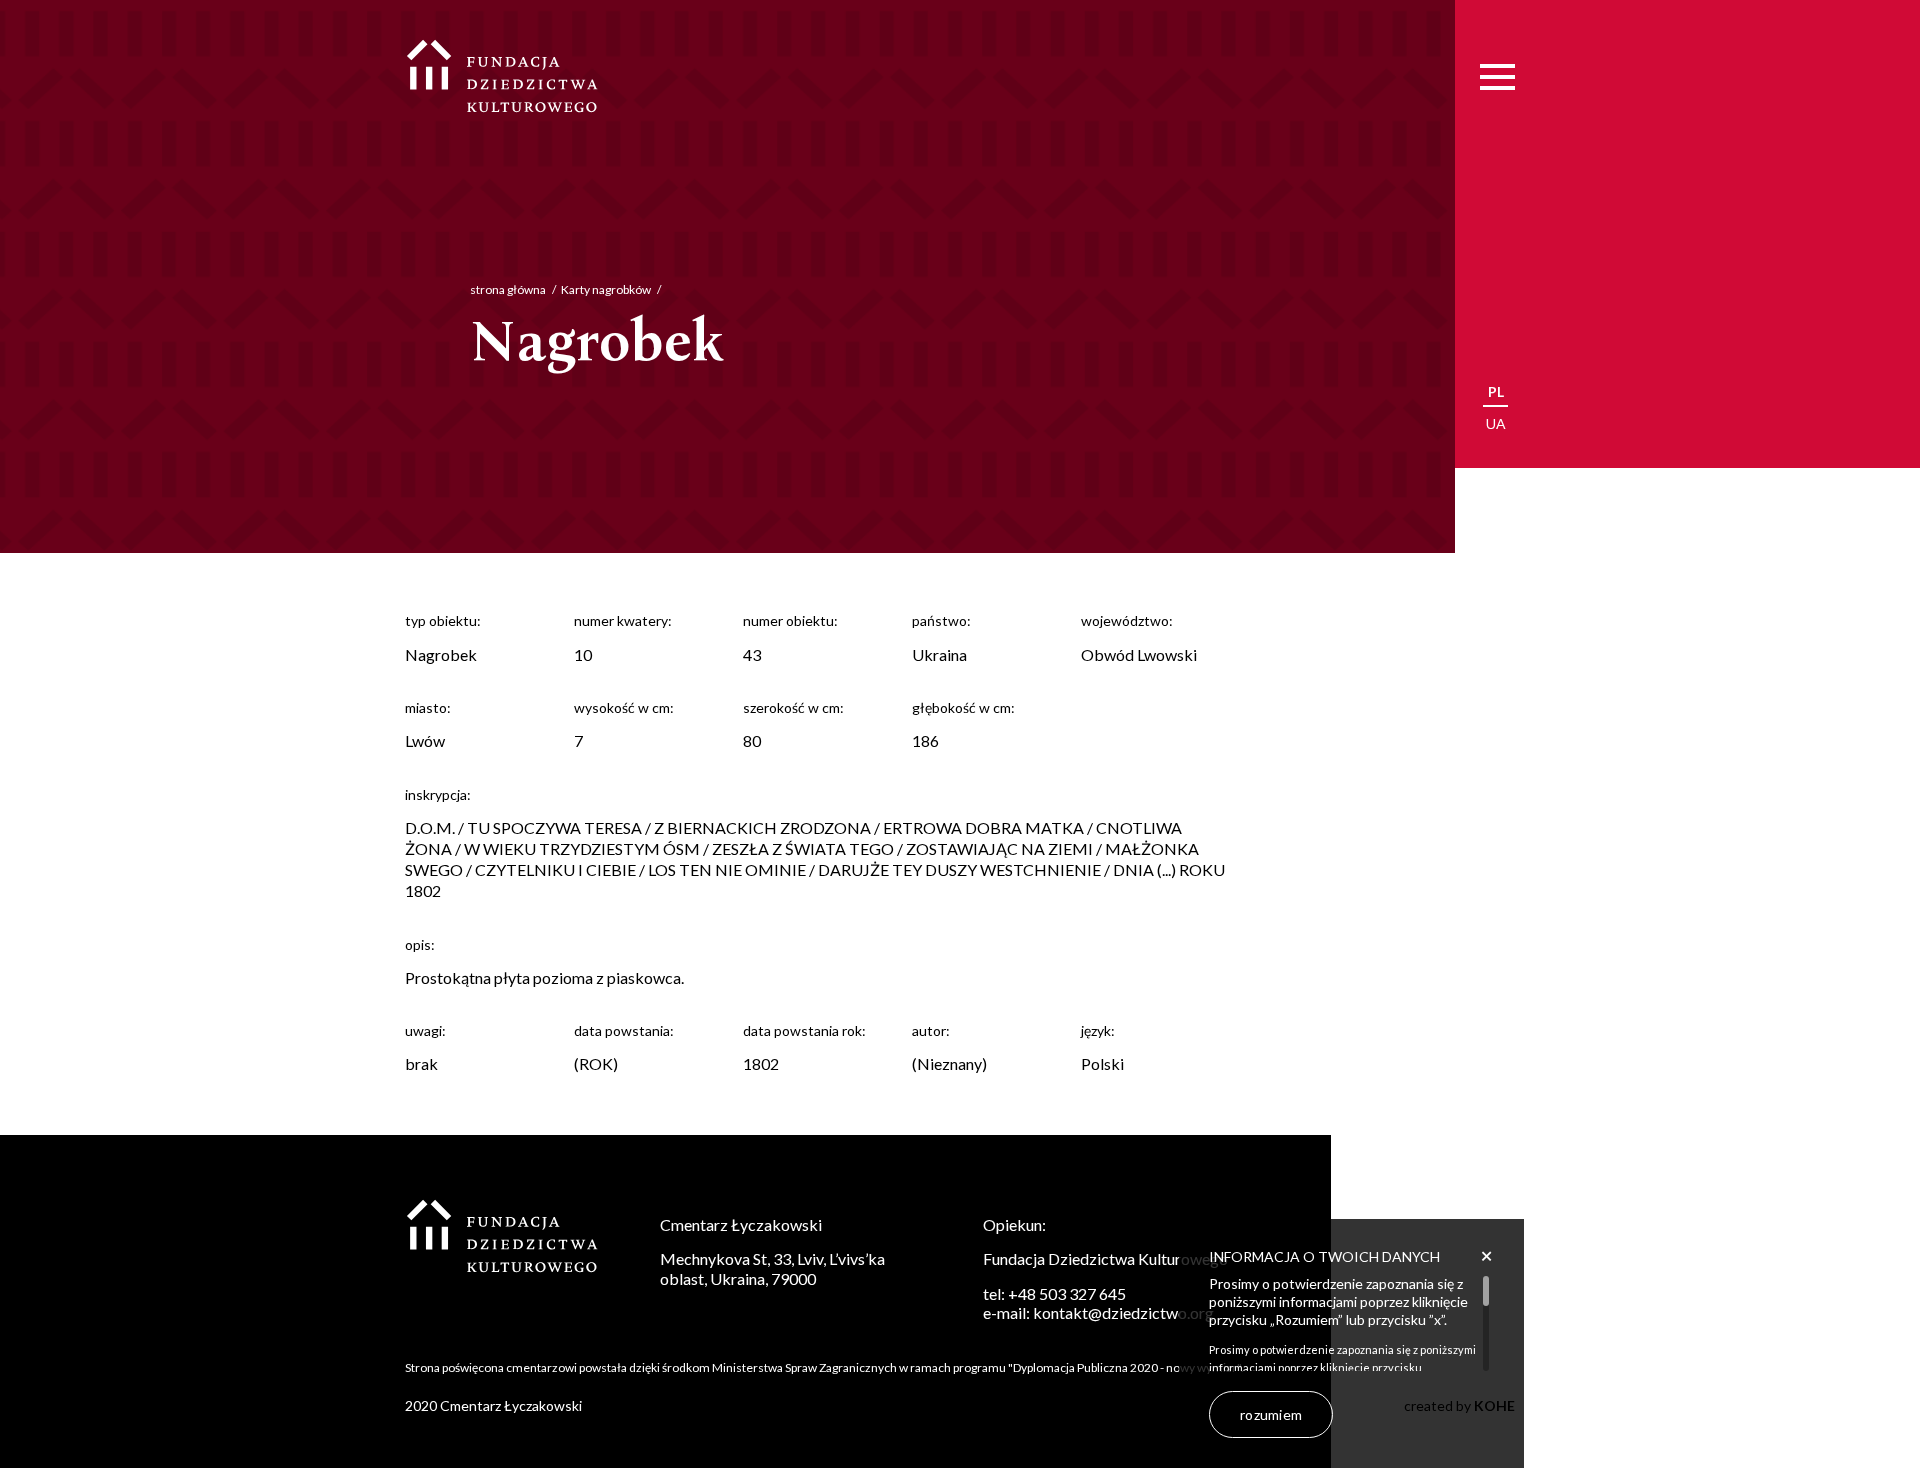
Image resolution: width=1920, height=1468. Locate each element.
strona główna (508, 289)
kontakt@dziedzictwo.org (1123, 1312)
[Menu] (1497, 77)
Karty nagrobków (606, 289)
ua (1496, 423)
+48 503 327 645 (1067, 1293)
